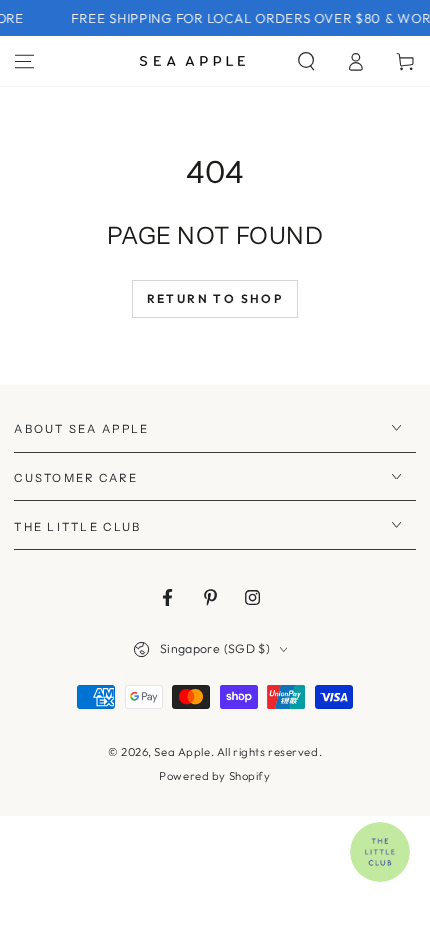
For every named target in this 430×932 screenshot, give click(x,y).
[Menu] (24, 61)
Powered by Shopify (214, 776)
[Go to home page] (192, 61)
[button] (306, 61)
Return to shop (215, 298)
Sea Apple (182, 752)
